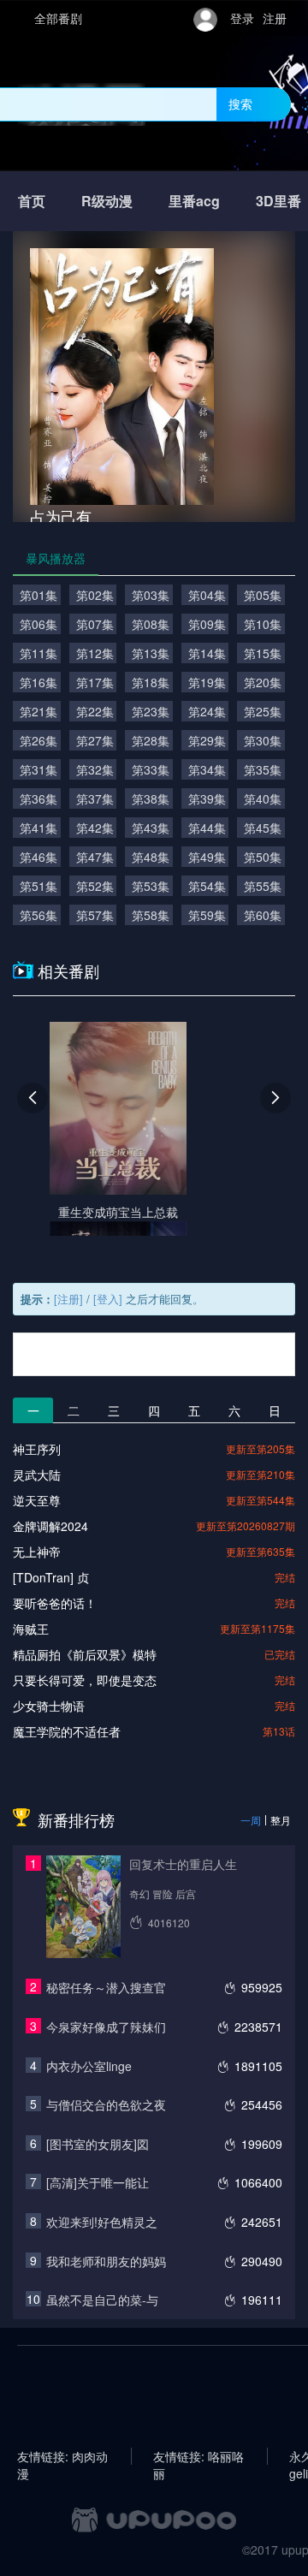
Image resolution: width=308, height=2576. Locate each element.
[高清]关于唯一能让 (98, 2182)
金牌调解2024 (50, 1526)
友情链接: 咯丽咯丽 (198, 2456)
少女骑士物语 (49, 1706)
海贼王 (31, 1629)
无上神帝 (37, 1552)
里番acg (194, 201)
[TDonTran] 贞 (51, 1577)
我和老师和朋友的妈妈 (106, 2261)
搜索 (240, 104)
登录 (242, 18)
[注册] (68, 1299)
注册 (275, 18)
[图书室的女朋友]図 (98, 2144)
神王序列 (37, 1449)
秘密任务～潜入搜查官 (106, 1987)
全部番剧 (58, 18)
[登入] (108, 1299)
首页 (32, 201)
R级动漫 (107, 201)
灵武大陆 (37, 1475)
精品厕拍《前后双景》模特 (85, 1654)
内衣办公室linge (89, 2066)
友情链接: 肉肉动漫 (62, 2456)
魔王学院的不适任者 (67, 1731)
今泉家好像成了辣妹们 (106, 2027)
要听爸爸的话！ (55, 1603)
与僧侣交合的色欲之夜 (106, 2104)
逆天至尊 (37, 1500)
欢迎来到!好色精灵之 (102, 2222)
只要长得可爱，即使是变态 (85, 1680)
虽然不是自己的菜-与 (102, 2300)
